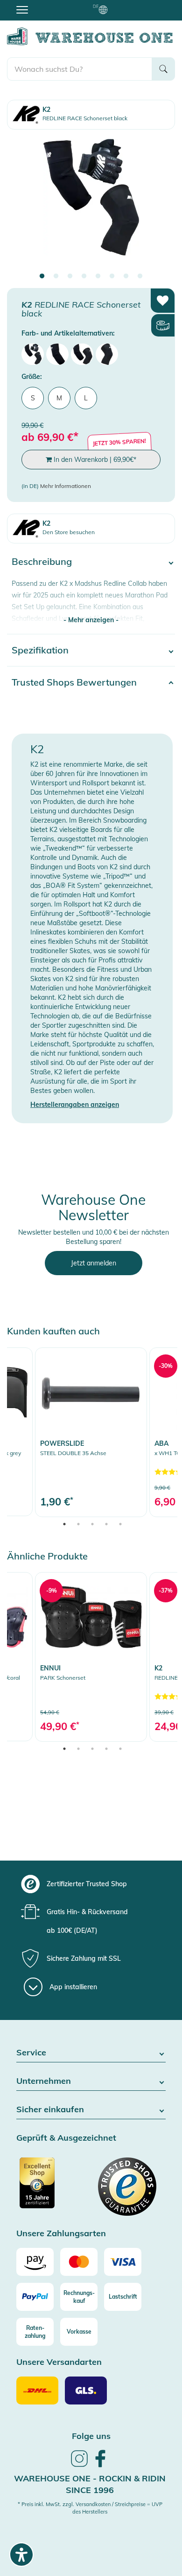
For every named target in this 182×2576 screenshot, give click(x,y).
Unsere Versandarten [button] (59, 2362)
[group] (90, 1884)
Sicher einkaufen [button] (50, 2110)
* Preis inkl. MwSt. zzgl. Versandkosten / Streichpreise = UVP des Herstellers (90, 2508)
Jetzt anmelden (94, 1263)
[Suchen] (163, 69)
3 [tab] (70, 276)
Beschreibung (42, 561)
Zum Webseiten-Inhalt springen (47, 5)
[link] (91, 1432)
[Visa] (123, 2262)
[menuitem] (33, 354)
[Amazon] (35, 2262)
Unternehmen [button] (44, 2081)
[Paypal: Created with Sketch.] (35, 2297)
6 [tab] (112, 276)
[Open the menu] (22, 9)
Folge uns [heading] (91, 2436)
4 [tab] (84, 276)
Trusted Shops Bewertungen (74, 682)
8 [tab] (140, 276)
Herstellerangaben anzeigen (75, 1105)
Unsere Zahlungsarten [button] (61, 2234)
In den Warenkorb (94, 460)
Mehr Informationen (66, 486)
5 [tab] (98, 276)
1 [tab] (42, 276)
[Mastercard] (79, 2262)
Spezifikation (40, 650)
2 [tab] (56, 276)
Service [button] (31, 2053)
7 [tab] (126, 276)
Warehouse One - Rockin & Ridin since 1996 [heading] (90, 2484)
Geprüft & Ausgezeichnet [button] (66, 2138)
